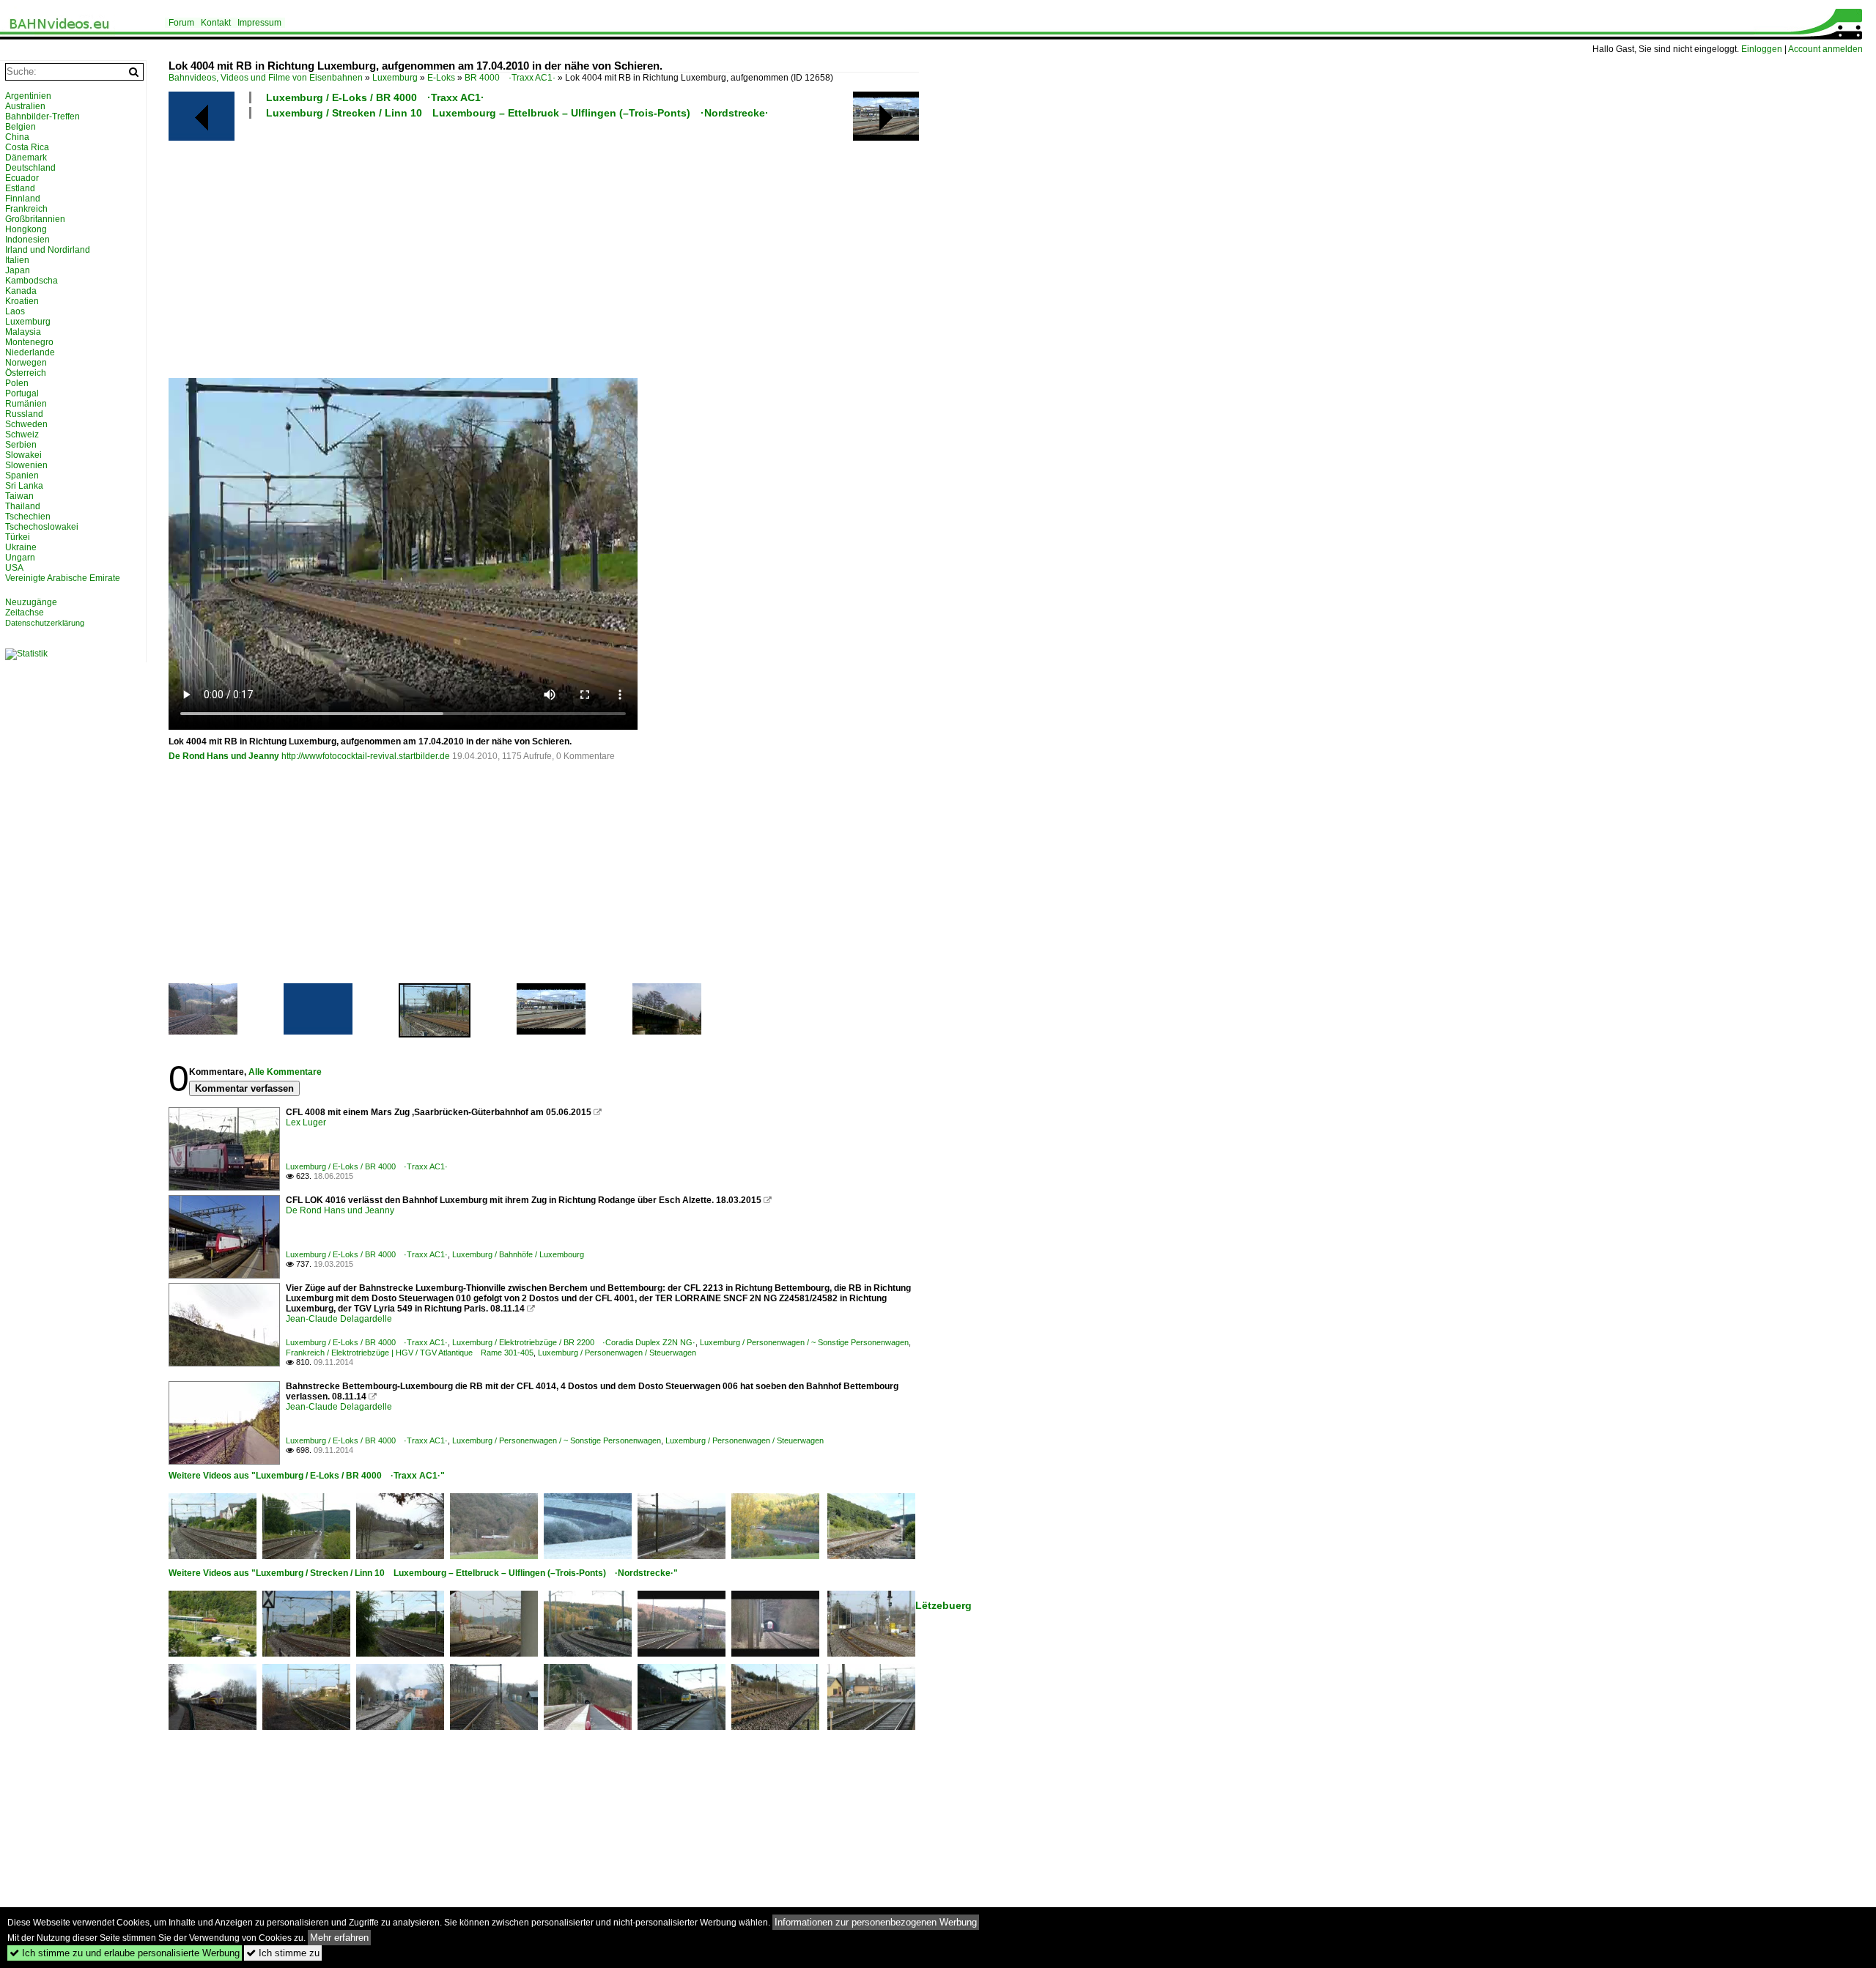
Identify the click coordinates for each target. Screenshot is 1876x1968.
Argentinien (28, 96)
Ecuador (22, 178)
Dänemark (26, 158)
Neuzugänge (31, 602)
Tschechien (28, 517)
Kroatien (22, 301)
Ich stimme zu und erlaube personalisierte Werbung (125, 1953)
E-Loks (441, 78)
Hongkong (26, 229)
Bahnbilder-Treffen (43, 116)
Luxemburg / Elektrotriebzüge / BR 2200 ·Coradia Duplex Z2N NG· (574, 1342)
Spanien (22, 476)
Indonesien (27, 240)
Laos (15, 311)
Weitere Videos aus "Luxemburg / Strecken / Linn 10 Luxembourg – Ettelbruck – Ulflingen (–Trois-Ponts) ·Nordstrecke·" (423, 1573)
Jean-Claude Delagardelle (339, 1319)
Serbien (21, 445)
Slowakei (23, 455)
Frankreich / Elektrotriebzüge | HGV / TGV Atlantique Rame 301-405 (410, 1353)
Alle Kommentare (285, 1072)
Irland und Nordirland (48, 250)
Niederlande (30, 352)
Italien (17, 260)
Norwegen (26, 363)
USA (14, 568)
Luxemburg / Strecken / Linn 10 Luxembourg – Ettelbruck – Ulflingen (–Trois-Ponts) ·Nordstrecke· (517, 113)
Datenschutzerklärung (45, 623)
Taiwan (19, 496)
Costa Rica (27, 147)
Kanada (21, 291)
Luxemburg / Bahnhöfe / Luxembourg (518, 1254)
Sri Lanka (24, 486)
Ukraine (21, 547)
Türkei (18, 537)
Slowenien (26, 465)
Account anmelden (1825, 49)
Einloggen (1762, 49)
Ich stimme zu (283, 1953)
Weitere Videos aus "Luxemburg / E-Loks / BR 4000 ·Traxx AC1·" (307, 1476)
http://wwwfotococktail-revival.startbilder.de (366, 756)
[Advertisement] (608, 248)
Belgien (21, 127)
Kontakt (216, 23)
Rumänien (26, 404)
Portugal (22, 393)
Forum (181, 23)
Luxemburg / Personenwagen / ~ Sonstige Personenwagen (804, 1342)
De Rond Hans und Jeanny (224, 756)
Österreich (26, 373)
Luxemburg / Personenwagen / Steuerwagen (617, 1353)
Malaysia (23, 332)
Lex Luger (306, 1122)
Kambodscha (32, 281)
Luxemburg (395, 78)
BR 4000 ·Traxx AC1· (510, 78)
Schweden (26, 424)
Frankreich (26, 209)
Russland (24, 414)
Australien (25, 106)
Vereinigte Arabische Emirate (63, 578)
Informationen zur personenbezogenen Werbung (876, 1922)
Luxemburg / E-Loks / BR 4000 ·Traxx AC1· (375, 97)
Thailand (23, 506)
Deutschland (30, 168)
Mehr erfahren (339, 1938)
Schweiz (22, 434)
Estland (20, 188)
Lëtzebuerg (943, 1605)
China (17, 137)
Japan (18, 270)
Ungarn (20, 558)
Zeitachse (25, 613)
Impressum (259, 23)
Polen (17, 383)
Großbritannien (35, 219)
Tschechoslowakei (42, 527)
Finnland (23, 199)
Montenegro (29, 342)
